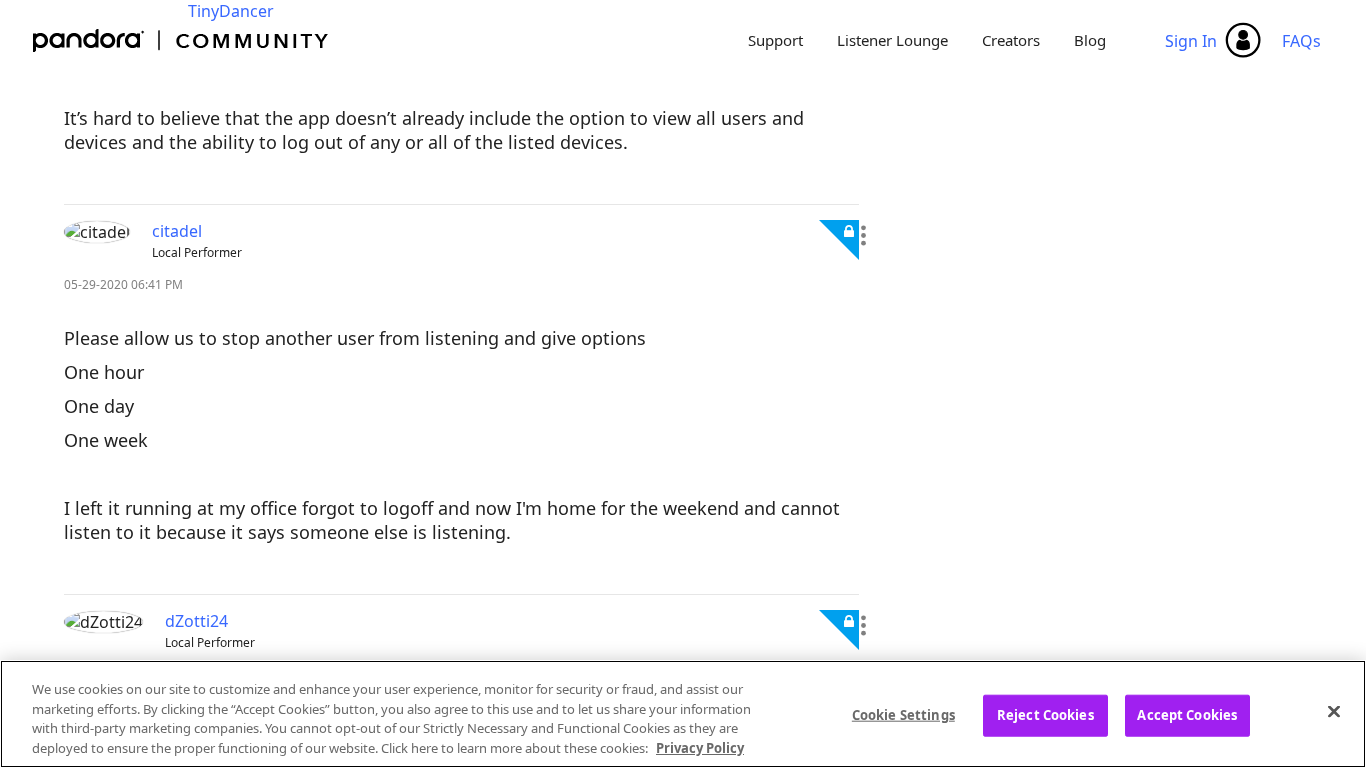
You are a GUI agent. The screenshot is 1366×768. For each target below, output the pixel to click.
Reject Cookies (1045, 715)
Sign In (1191, 41)
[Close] (1334, 711)
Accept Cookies (1187, 715)
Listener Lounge (892, 40)
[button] (862, 236)
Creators (1011, 40)
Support (775, 40)
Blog (1090, 40)
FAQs (1301, 41)
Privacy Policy (700, 747)
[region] (683, 714)
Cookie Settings (903, 715)
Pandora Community (181, 40)
